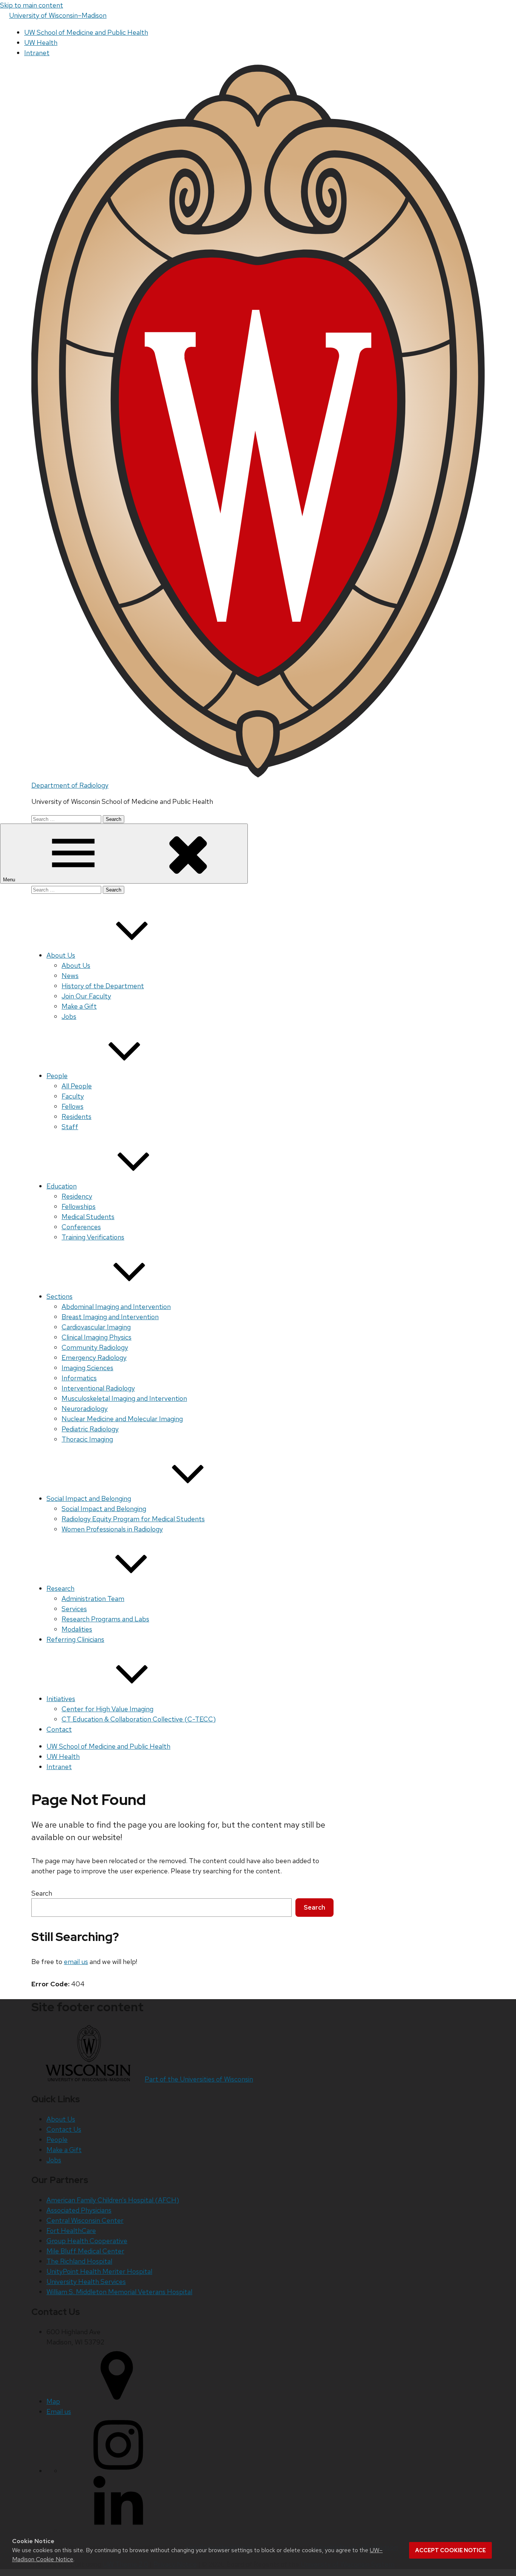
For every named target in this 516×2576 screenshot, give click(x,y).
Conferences (81, 1227)
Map (53, 2401)
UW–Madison (58, 15)
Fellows (73, 1106)
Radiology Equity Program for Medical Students (133, 1519)
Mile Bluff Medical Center (85, 2251)
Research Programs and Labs (105, 1619)
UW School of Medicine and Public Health (86, 32)
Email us (59, 2411)
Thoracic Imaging (87, 1439)
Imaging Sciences (87, 1368)
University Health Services (86, 2282)
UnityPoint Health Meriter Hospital (99, 2271)
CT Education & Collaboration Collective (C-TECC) (139, 1719)
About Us (61, 955)
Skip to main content (32, 5)
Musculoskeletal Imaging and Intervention (124, 1398)
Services (74, 1609)
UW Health (41, 42)
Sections (59, 1296)
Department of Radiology (70, 785)
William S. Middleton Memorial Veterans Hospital (119, 2292)
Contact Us (64, 2129)
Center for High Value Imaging (107, 1709)
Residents (76, 1116)
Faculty (73, 1096)
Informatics (79, 1378)
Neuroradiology (85, 1409)
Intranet (37, 53)
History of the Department (103, 986)
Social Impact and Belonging (89, 1498)
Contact (59, 1729)
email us (76, 1962)
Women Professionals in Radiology (112, 1529)
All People (77, 1086)
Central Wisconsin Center (85, 2220)
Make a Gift (79, 1006)
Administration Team (93, 1599)
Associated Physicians (79, 2210)
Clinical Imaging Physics (97, 1337)
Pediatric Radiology (90, 1429)
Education (62, 1186)
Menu (10, 880)
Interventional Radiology (98, 1388)
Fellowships (79, 1206)
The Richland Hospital (79, 2261)
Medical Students (88, 1217)
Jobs (69, 1016)
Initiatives (61, 1699)
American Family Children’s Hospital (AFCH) (113, 2200)
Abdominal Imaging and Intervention (116, 1307)
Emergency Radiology (94, 1358)
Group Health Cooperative (87, 2241)
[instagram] (118, 2471)
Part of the (199, 2079)
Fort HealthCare (71, 2231)
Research (60, 1588)
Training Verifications (93, 1237)
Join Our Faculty (86, 996)
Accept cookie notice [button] (450, 2550)
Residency (77, 1196)
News (70, 976)
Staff (70, 1127)
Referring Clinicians (75, 1639)
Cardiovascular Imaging (96, 1327)
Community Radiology (95, 1347)
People (57, 1076)
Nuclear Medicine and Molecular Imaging (122, 1419)
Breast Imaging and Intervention (110, 1317)
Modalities (77, 1629)
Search (42, 1893)
